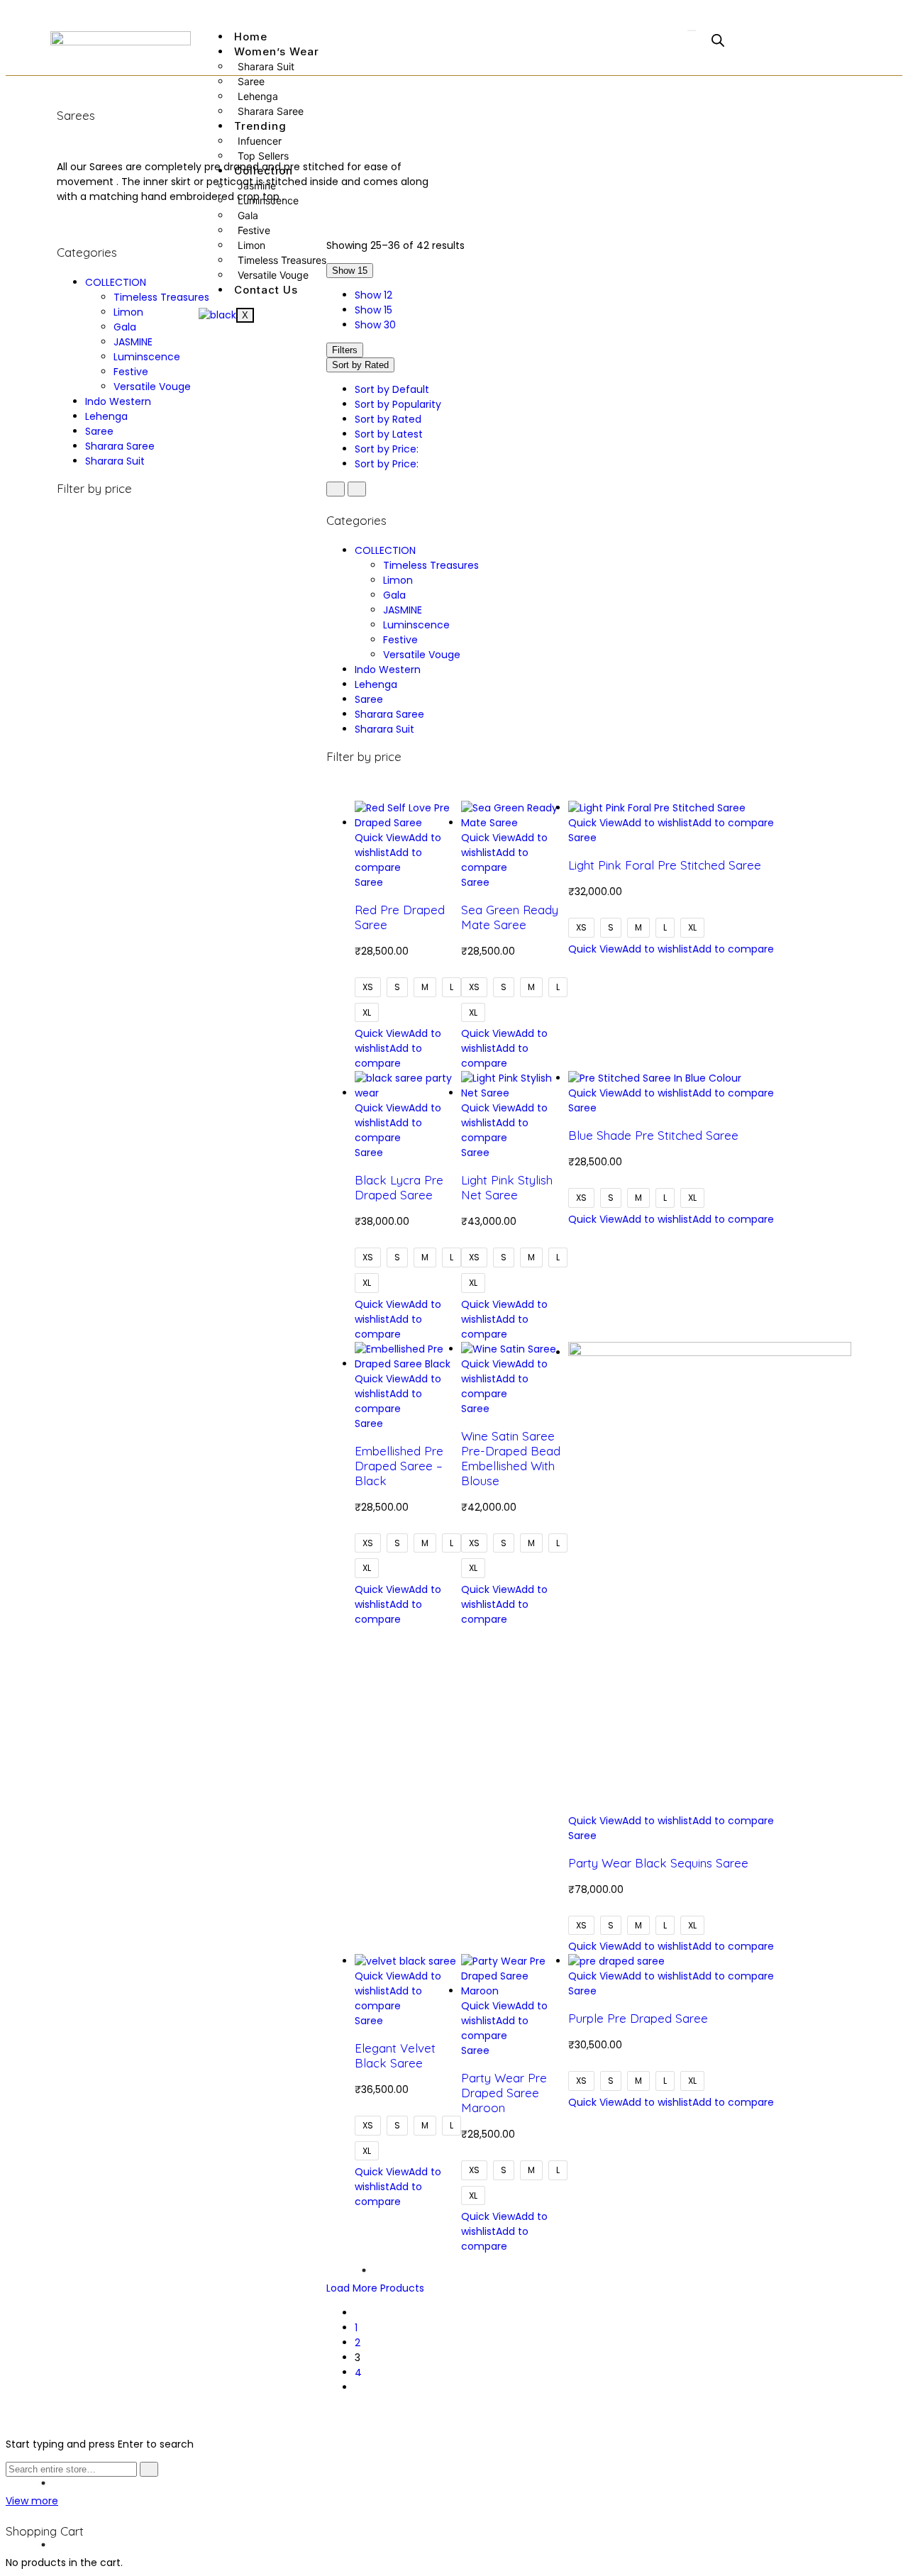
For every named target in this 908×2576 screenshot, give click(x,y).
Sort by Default (392, 389)
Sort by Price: (388, 449)
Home (251, 37)
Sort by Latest (389, 434)
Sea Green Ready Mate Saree (510, 917)
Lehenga (258, 96)
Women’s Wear (277, 51)
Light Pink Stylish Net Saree (507, 1187)
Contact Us (266, 290)
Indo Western (118, 401)
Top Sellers (263, 156)
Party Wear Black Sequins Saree (658, 1863)
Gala (248, 215)
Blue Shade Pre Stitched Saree (653, 1135)
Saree (251, 81)
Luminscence (268, 200)
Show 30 (375, 325)
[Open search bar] (718, 40)
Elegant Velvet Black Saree (395, 2055)
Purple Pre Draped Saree (638, 2018)
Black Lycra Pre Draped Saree (399, 1187)
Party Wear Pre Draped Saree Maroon (504, 2093)
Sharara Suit (266, 66)
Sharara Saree (271, 111)
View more (32, 2501)
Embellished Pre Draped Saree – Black (399, 1466)
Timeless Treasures (282, 260)
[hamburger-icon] (692, 30)
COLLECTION (116, 282)
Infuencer (260, 141)
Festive (254, 230)
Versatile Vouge (273, 275)
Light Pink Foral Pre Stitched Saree (665, 865)
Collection (264, 171)
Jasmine (257, 185)
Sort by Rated (388, 419)
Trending (260, 126)
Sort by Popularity (398, 404)
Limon (251, 245)
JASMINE (133, 342)
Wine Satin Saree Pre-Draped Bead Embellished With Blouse (511, 1458)
